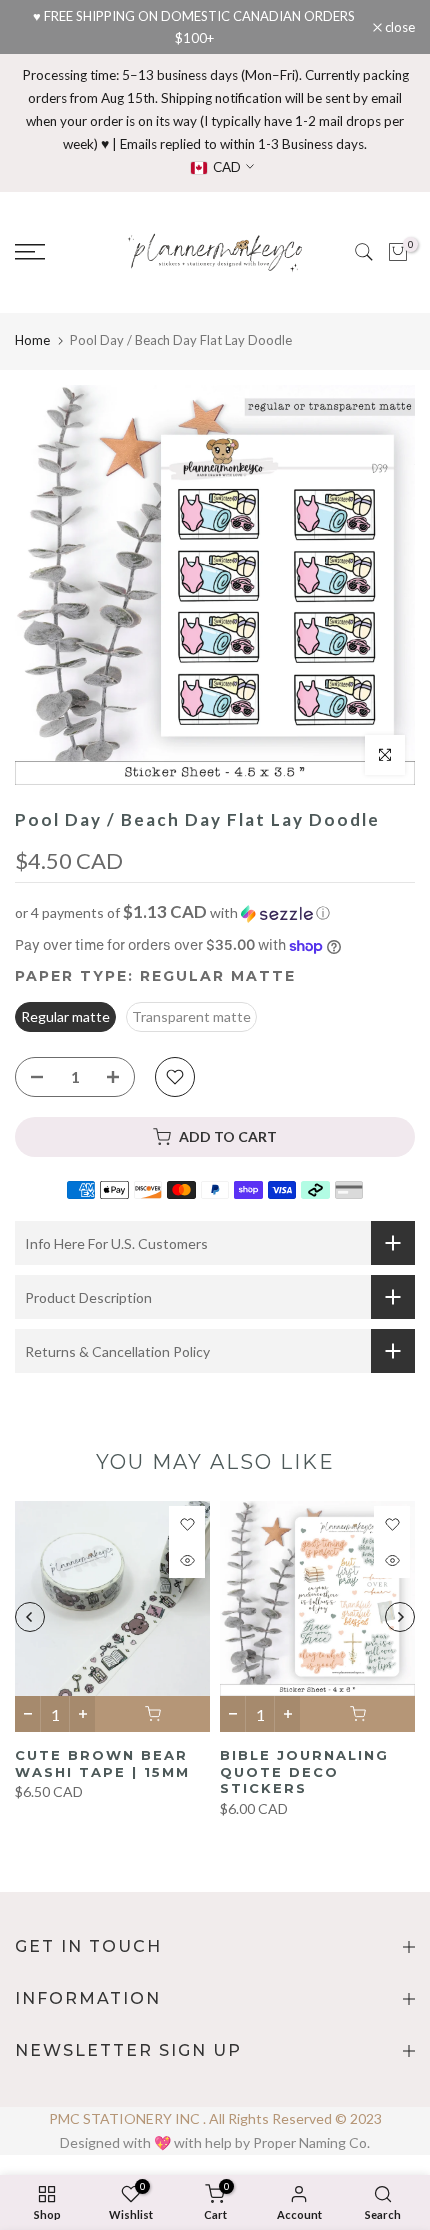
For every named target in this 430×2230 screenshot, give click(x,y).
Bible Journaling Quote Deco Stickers (304, 1771)
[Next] (400, 1617)
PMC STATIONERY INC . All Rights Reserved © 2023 (215, 2118)
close (398, 27)
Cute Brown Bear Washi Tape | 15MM (102, 1763)
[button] (215, 913)
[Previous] (30, 1617)
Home (32, 340)
